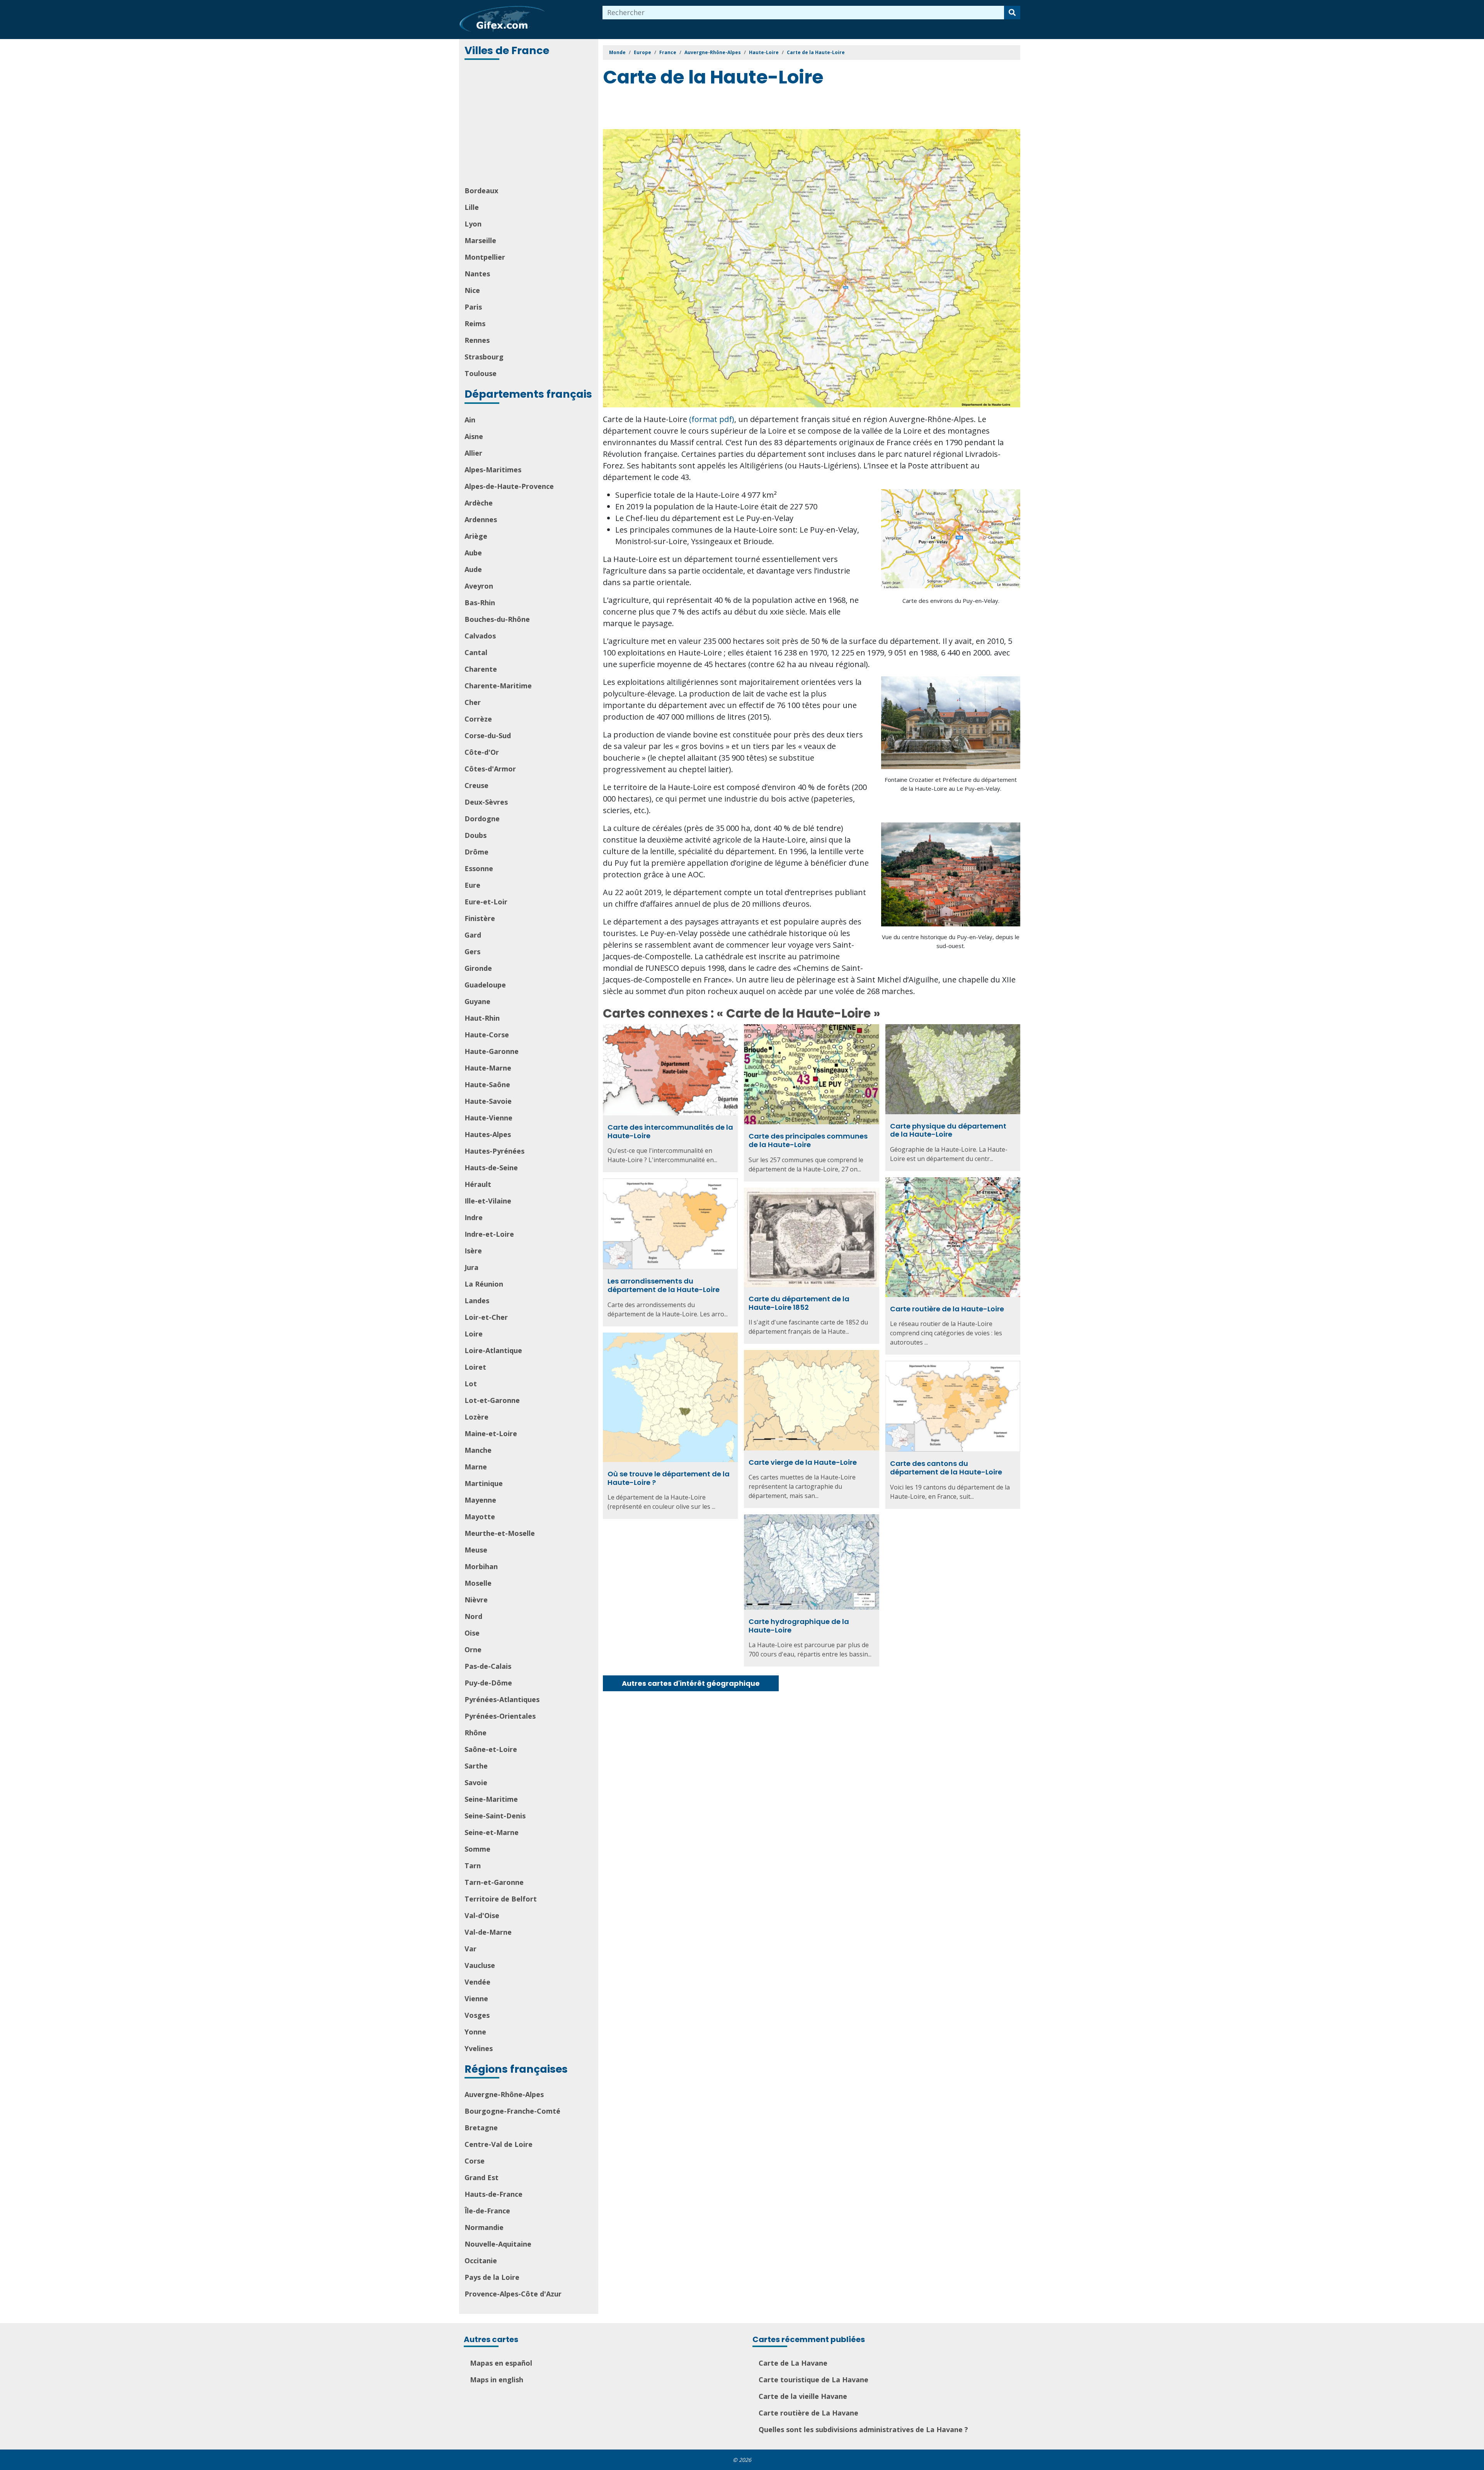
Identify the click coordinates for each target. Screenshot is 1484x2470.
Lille (472, 207)
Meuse (476, 1550)
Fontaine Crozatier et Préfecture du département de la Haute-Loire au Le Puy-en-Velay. (951, 784)
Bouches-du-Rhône (497, 619)
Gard (473, 935)
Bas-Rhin (480, 603)
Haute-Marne (488, 1068)
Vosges (477, 2015)
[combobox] (803, 13)
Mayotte (480, 1517)
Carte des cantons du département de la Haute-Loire (946, 1468)
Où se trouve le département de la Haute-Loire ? (669, 1478)
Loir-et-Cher (486, 1317)
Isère (473, 1251)
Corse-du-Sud (488, 735)
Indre (474, 1217)
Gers (472, 952)
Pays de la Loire (492, 2277)
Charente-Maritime (498, 686)
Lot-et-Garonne (492, 1400)
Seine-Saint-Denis (495, 1816)
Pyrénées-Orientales (500, 1716)
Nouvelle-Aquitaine (498, 2244)
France (668, 52)
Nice (472, 290)
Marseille (480, 240)
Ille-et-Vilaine (488, 1201)
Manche (478, 1450)
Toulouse (481, 373)
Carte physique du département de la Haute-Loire (948, 1130)
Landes (477, 1301)
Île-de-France (487, 2211)
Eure (472, 885)
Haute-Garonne (492, 1051)
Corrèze (478, 719)
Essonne (479, 868)
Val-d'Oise (482, 1915)
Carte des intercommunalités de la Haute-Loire (670, 1131)
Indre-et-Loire (489, 1234)
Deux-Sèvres (486, 802)
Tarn (473, 1866)
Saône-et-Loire (491, 1749)
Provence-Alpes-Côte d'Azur (513, 2294)
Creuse (477, 785)
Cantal (476, 652)
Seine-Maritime (491, 1799)
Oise (472, 1633)
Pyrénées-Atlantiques (502, 1699)
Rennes (477, 340)
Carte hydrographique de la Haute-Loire (799, 1626)
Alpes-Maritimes (493, 470)
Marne (476, 1467)
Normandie (484, 2227)
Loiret (475, 1367)
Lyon (473, 224)
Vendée (477, 1982)
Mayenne (480, 1500)
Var (471, 1949)
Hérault (478, 1184)
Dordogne (482, 819)
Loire (474, 1334)
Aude (473, 569)
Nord (473, 1616)
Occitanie (481, 2261)
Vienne (476, 1998)
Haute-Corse (487, 1035)
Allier (473, 453)
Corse (475, 2161)
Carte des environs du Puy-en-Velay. (951, 601)
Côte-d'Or (482, 752)
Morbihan (481, 1566)
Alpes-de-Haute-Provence (509, 486)
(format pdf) (712, 419)
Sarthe (476, 1766)
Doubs (476, 835)
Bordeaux (481, 191)
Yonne (475, 2032)
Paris (473, 307)
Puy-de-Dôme (488, 1683)
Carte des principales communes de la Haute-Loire (808, 1140)
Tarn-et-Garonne (494, 1882)
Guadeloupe (485, 985)
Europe (642, 52)
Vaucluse (480, 1965)
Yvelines (479, 2048)
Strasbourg (484, 357)
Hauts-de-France (494, 2194)
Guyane (477, 1001)
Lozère (477, 1417)
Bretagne (481, 2128)
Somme (477, 1849)
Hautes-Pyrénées (494, 1151)
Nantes (477, 274)
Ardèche (479, 503)
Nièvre (476, 1600)
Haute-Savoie (488, 1101)
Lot (471, 1384)
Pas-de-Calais (488, 1666)
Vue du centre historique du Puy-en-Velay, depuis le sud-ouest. (951, 941)
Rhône (476, 1733)
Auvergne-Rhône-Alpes (504, 2094)
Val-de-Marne (488, 1932)
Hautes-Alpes (488, 1134)
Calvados (480, 636)
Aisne (474, 436)
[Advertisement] (529, 124)
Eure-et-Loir (486, 902)
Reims (475, 323)
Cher (473, 702)
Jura (471, 1267)
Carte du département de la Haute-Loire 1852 (799, 1303)
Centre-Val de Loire (499, 2144)
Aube (473, 553)
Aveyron (479, 586)
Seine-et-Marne (492, 1832)
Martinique (484, 1483)
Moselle (478, 1583)
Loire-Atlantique (493, 1350)
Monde (617, 52)
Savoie (476, 1782)
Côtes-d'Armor (490, 769)
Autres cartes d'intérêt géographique (691, 1683)
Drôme (477, 852)
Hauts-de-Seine (491, 1168)
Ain (470, 420)
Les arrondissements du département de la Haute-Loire (664, 1285)
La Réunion (484, 1284)
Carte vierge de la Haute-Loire (803, 1462)
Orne (473, 1650)
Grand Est (482, 2177)
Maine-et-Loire (491, 1433)
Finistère (480, 918)
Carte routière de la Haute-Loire (947, 1309)
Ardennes (481, 519)
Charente (481, 669)
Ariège (476, 536)
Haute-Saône (487, 1084)
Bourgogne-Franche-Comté (512, 2111)
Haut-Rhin (482, 1018)
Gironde (478, 968)
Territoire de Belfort (501, 1899)
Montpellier (485, 257)
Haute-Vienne (488, 1118)
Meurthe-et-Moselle (500, 1533)
